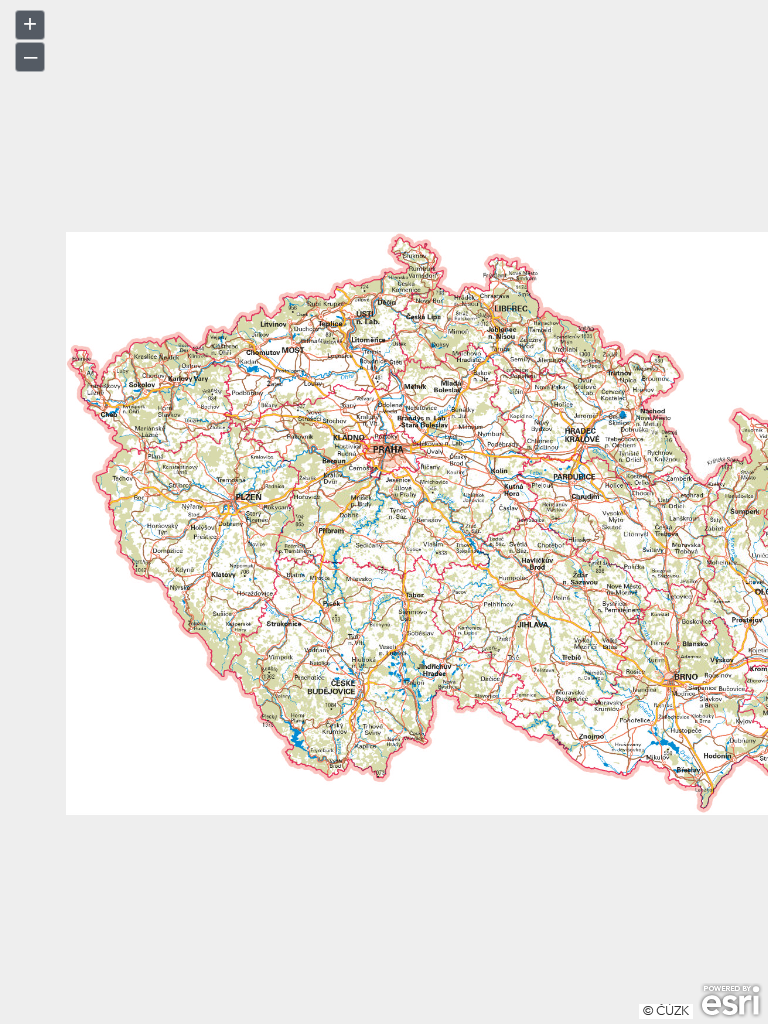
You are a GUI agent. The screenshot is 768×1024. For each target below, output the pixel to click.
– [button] (30, 55)
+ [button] (30, 23)
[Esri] (730, 1001)
